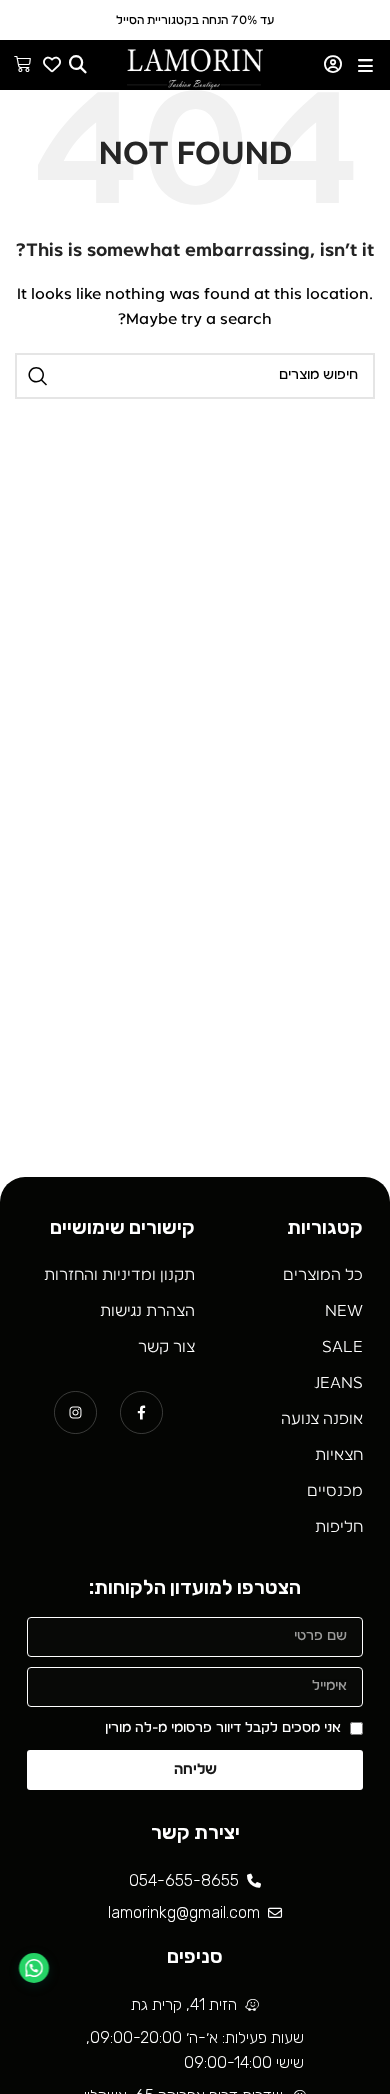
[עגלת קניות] (22, 64)
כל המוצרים (323, 1275)
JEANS (338, 1383)
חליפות (339, 1527)
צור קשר (166, 1347)
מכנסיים (335, 1491)
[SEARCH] (38, 376)
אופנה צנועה (322, 1419)
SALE (342, 1347)
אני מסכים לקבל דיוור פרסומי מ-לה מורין (223, 1728)
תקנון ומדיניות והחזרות (119, 1275)
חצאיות (339, 1455)
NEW (344, 1311)
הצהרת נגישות (147, 1311)
